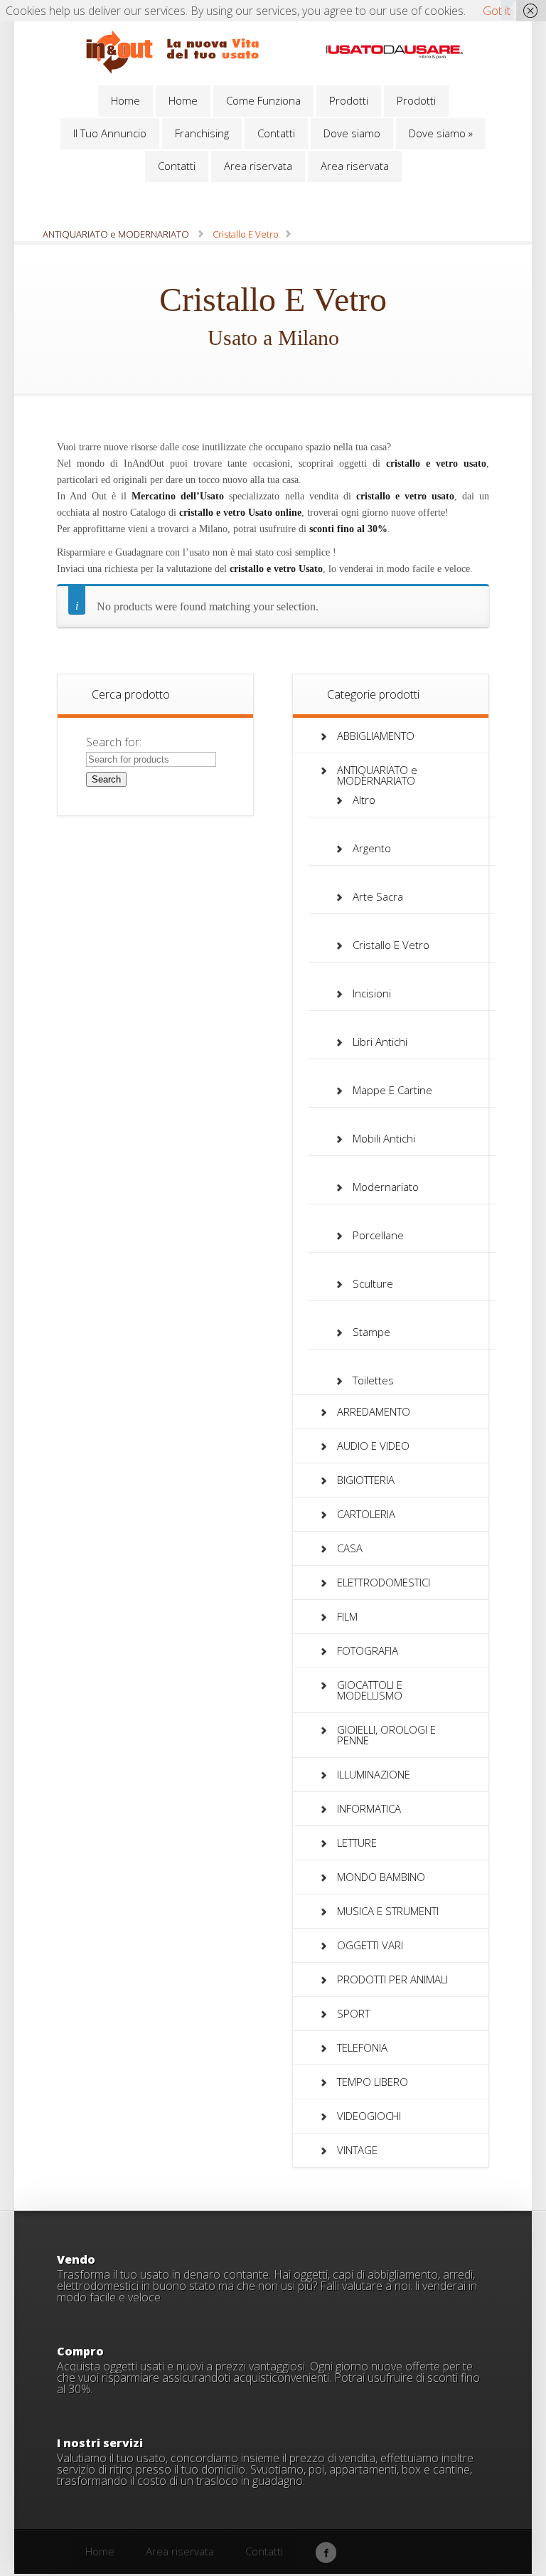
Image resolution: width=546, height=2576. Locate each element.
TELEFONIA (362, 2047)
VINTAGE (357, 2150)
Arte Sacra (378, 896)
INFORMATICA (369, 1808)
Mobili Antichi (384, 1138)
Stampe (371, 1332)
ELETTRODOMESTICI (384, 1582)
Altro (364, 800)
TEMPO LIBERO (373, 2082)
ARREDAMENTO (374, 1411)
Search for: (114, 742)
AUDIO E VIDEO (373, 1446)
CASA (350, 1548)
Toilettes (373, 1380)
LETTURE (357, 1843)
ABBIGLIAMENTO (376, 736)
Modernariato (386, 1187)
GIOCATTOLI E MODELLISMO (370, 1690)
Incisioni (372, 993)
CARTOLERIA (366, 1514)
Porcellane (378, 1235)
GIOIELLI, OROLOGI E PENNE (386, 1735)
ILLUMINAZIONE (374, 1774)
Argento (372, 848)
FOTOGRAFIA (368, 1650)
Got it (497, 11)
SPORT (353, 2013)
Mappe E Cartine (392, 1090)
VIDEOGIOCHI (369, 2116)
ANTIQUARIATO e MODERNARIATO (116, 234)
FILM (347, 1616)
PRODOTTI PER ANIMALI (392, 1979)
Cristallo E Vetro (391, 945)
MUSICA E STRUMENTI (388, 1911)
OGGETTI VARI (370, 1945)
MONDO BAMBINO (381, 1877)
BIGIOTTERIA (366, 1480)
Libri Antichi (380, 1041)
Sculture (373, 1283)
